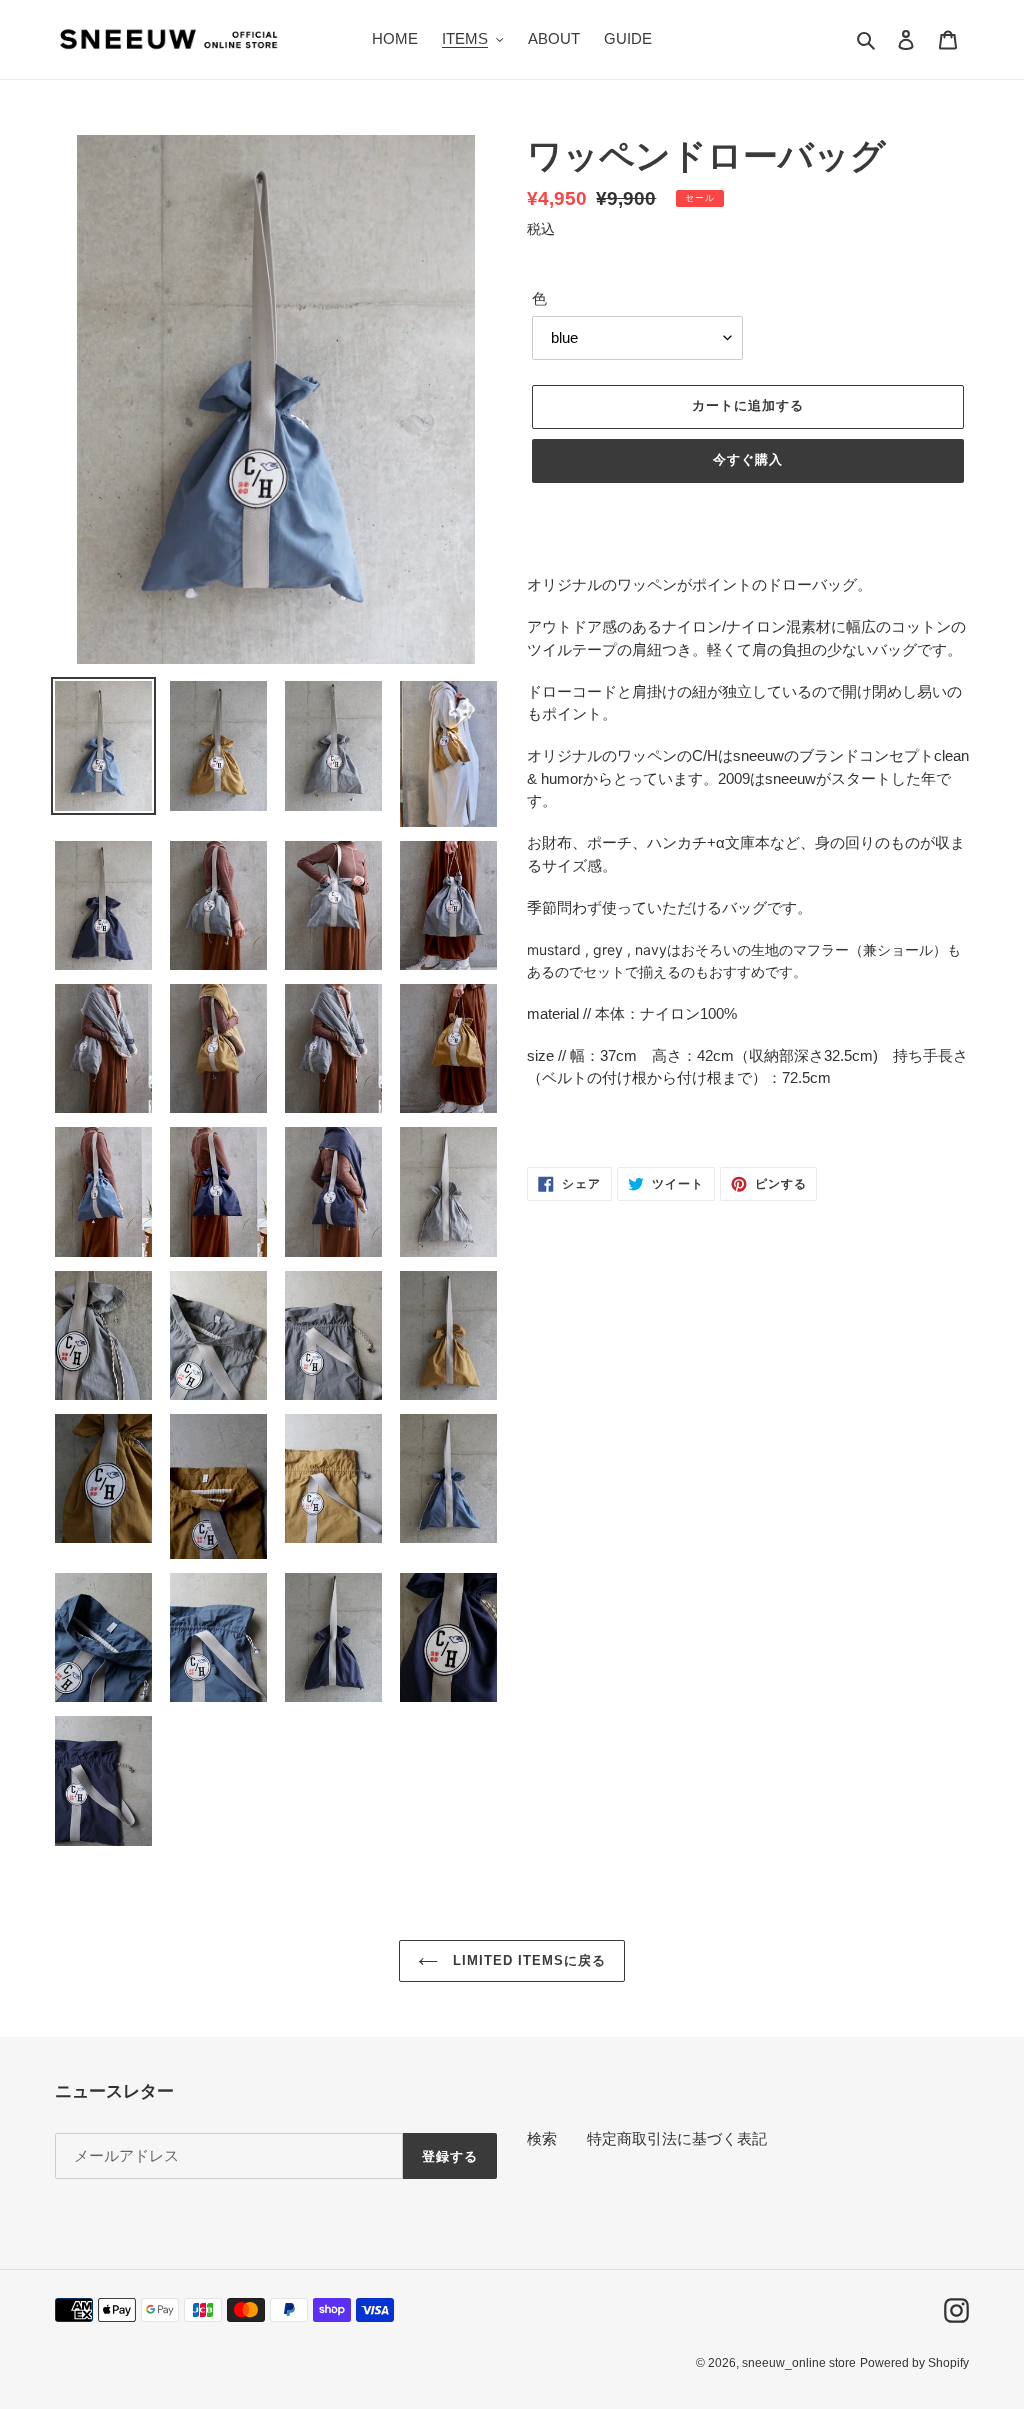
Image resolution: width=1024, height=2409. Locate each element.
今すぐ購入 (748, 459)
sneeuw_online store (799, 2363)
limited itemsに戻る (527, 1960)
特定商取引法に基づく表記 (677, 2138)
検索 (542, 2138)
